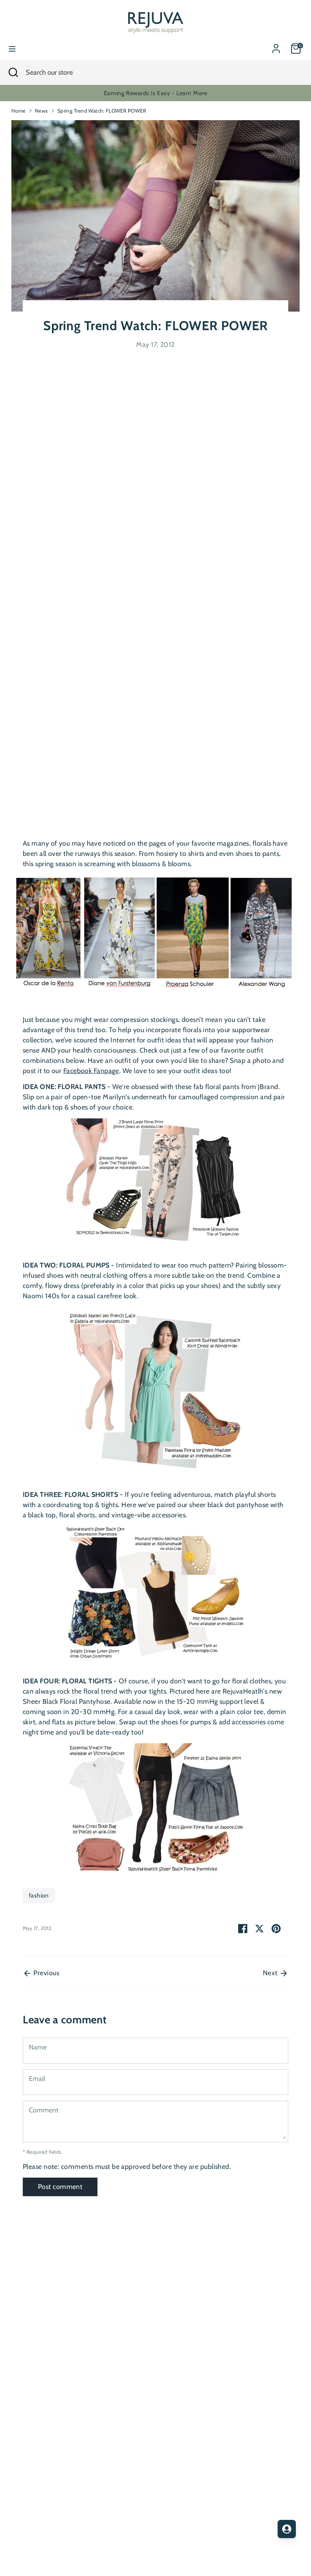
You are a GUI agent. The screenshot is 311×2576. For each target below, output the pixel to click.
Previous (46, 1973)
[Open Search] (13, 73)
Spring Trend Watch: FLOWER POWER (102, 111)
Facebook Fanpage (91, 1071)
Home (19, 111)
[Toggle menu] (12, 49)
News (42, 111)
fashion (39, 1895)
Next (271, 1973)
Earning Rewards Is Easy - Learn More (155, 93)
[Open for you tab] (287, 2529)
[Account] (276, 46)
